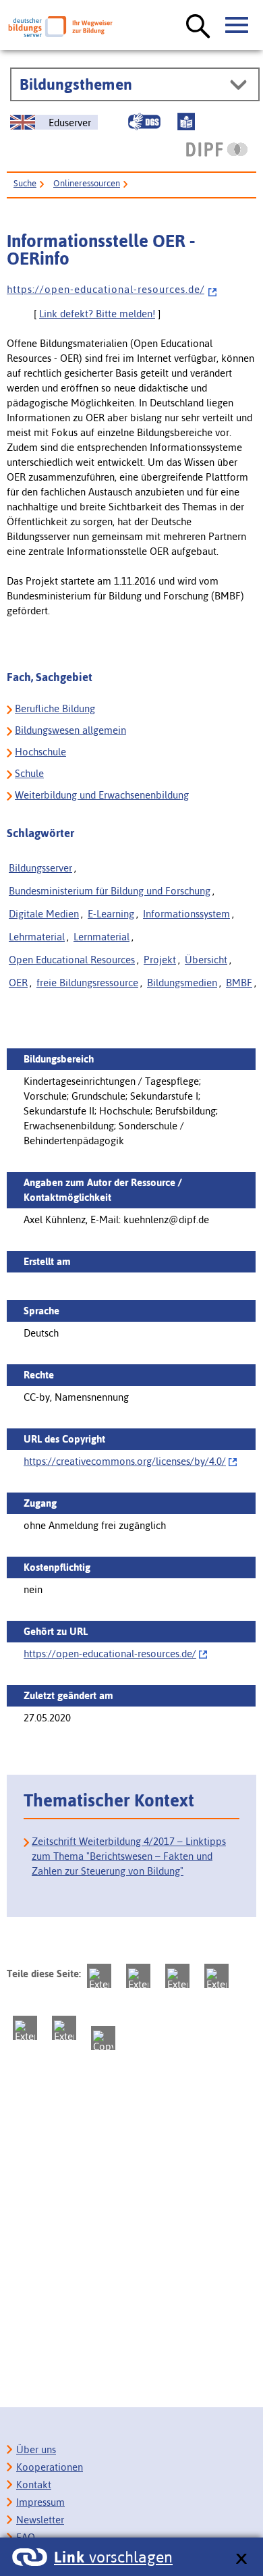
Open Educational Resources (72, 960)
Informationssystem (186, 914)
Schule (29, 773)
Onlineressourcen (87, 183)
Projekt (160, 960)
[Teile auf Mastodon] (99, 1976)
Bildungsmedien (182, 983)
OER (18, 983)
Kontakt (34, 2485)
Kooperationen (50, 2467)
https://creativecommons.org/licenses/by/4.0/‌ (125, 1461)
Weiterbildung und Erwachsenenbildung (102, 795)
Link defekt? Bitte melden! (97, 314)
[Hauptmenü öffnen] (237, 26)
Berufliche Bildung (55, 708)
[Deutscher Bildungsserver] (60, 27)
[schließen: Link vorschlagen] (241, 2559)
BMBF (239, 983)
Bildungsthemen (76, 84)
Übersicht (206, 960)
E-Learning (111, 914)
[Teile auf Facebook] (138, 1976)
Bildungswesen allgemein (70, 730)
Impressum (40, 2502)
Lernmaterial (101, 937)
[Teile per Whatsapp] (216, 1976)
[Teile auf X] (177, 1976)
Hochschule (40, 752)
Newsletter (40, 2520)
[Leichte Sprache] (186, 122)
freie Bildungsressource (87, 983)
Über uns (36, 2449)
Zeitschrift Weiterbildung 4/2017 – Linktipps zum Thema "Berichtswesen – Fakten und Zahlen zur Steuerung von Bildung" (129, 1856)
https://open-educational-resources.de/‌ (110, 1654)
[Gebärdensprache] (144, 122)
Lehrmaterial (37, 937)
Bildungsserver (40, 868)
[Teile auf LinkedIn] (25, 2028)
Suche (25, 183)
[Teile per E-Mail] (64, 2028)
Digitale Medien (44, 914)
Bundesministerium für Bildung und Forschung (110, 891)
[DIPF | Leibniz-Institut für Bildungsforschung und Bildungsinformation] (217, 149)
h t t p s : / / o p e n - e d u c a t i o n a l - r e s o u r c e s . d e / (106, 289)
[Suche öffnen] (198, 27)
